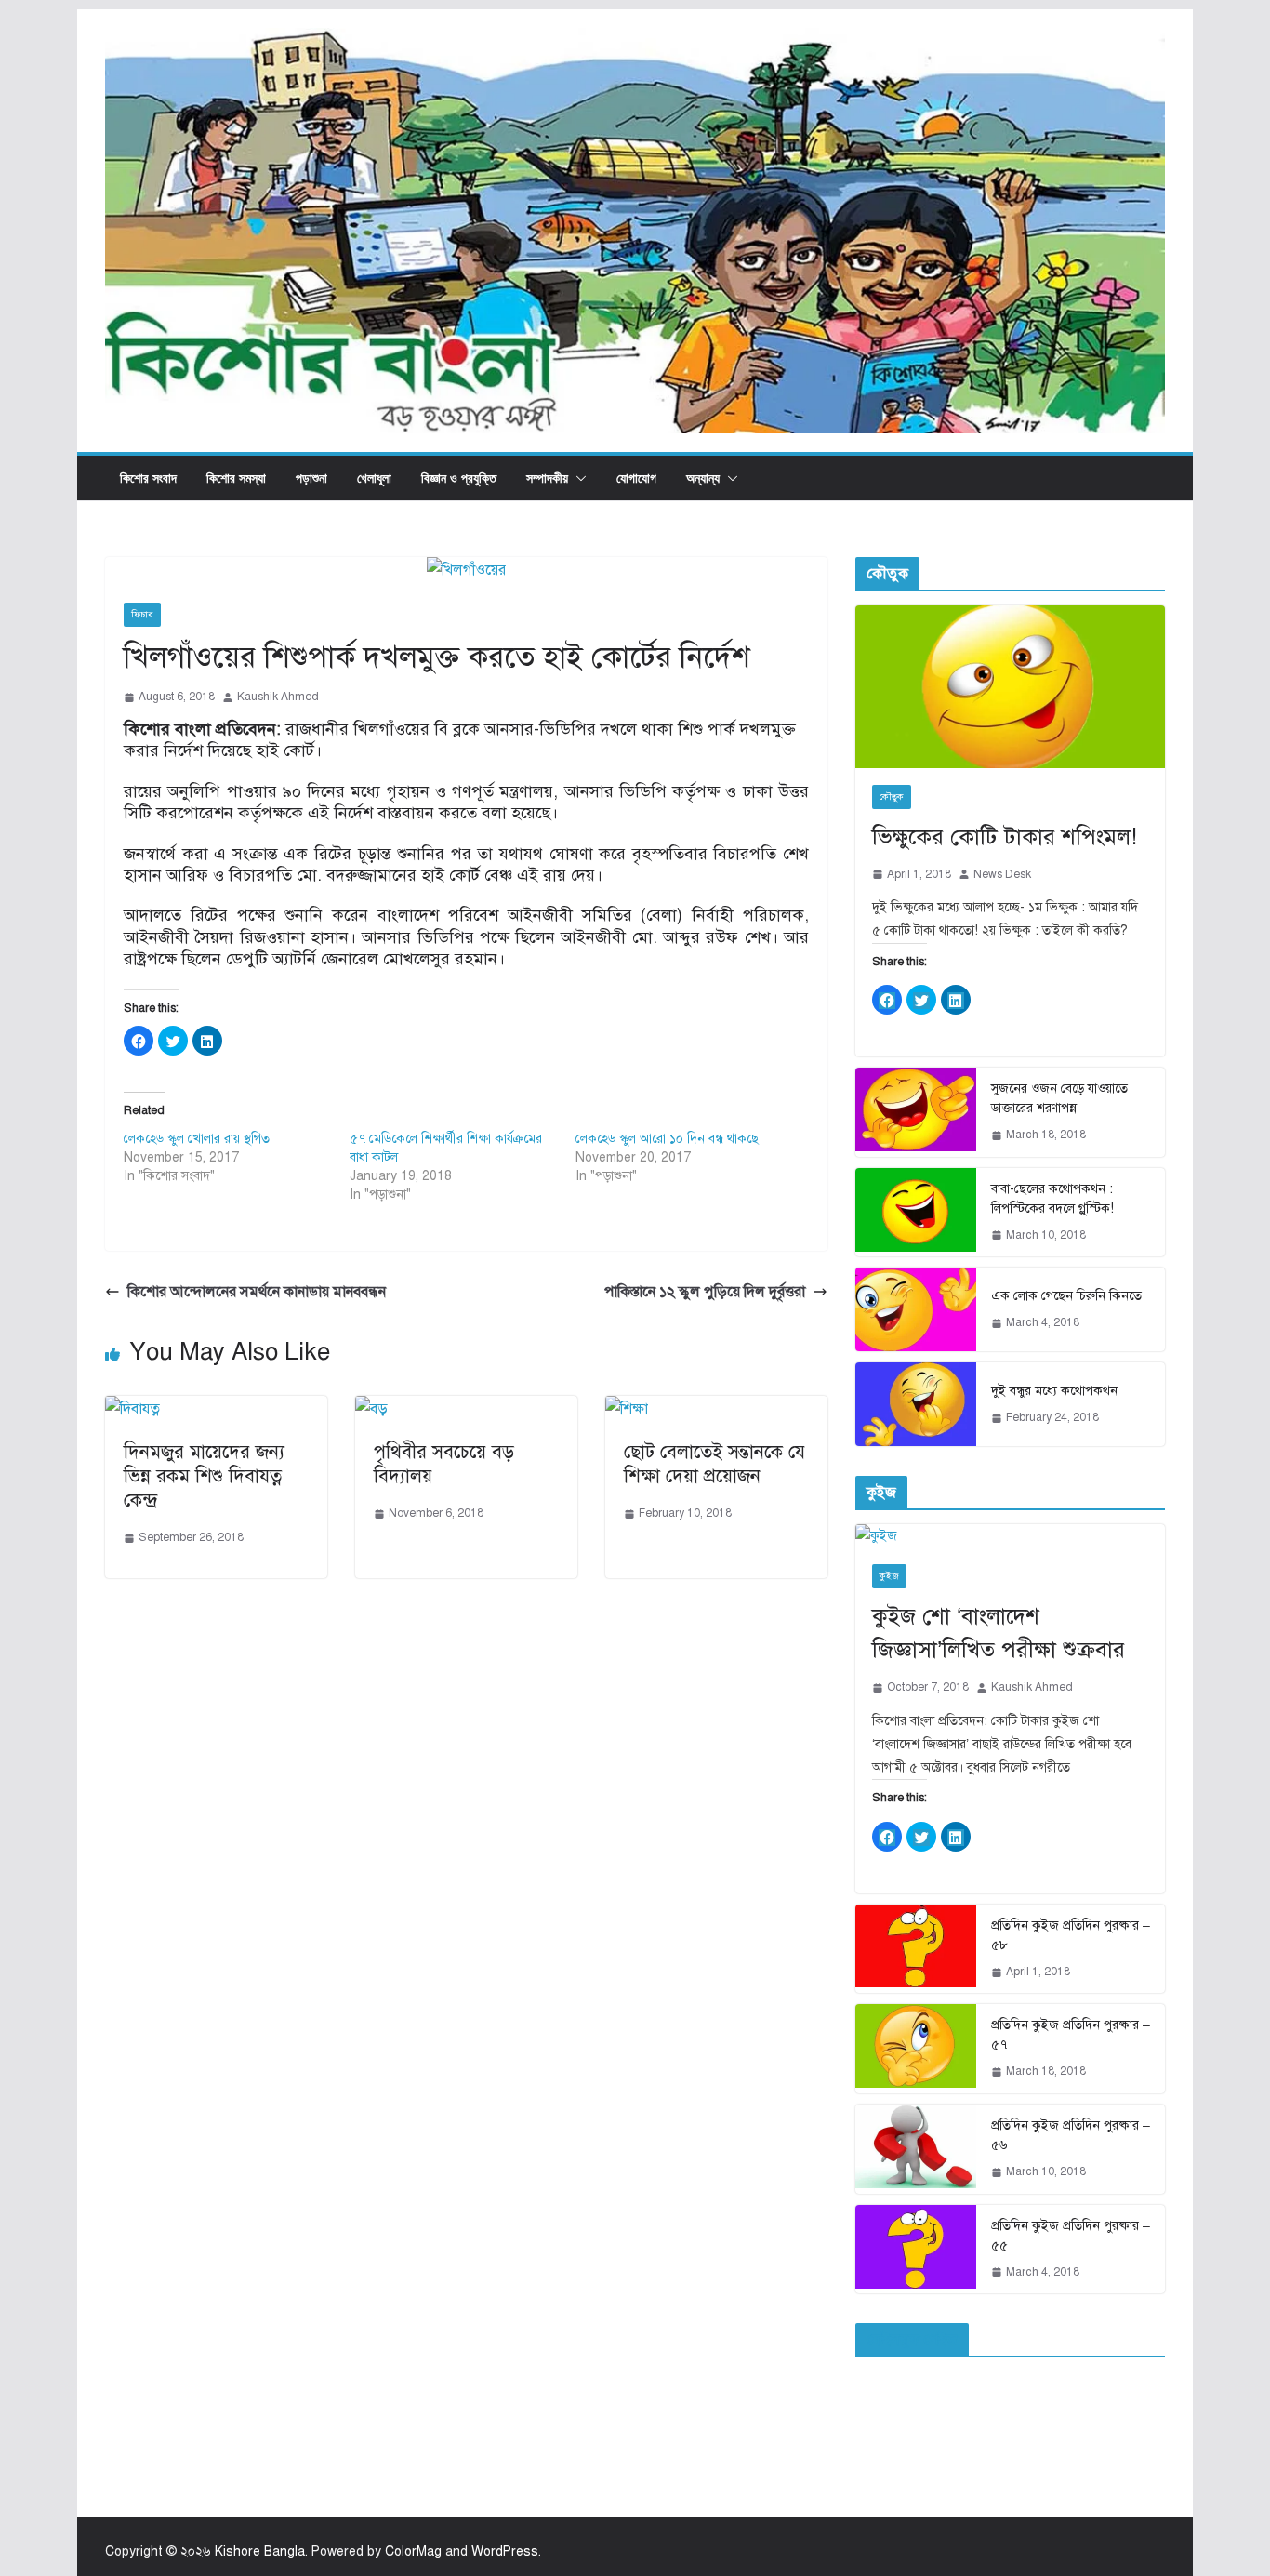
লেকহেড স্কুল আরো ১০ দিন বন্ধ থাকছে (667, 1139)
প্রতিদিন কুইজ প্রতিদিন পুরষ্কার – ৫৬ (1071, 2135)
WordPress (505, 2551)
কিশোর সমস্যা (236, 478)
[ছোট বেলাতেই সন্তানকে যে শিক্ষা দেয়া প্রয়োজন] (627, 1409)
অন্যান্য (703, 478)
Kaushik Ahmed (278, 697)
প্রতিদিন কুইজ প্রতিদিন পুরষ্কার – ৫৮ (1071, 1935)
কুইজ (889, 1576)
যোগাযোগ (636, 478)
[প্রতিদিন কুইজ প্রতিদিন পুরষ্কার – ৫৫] (916, 2250)
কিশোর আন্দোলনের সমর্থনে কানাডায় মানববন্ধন (257, 1292)
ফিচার (142, 614)
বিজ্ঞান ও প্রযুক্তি (459, 478)
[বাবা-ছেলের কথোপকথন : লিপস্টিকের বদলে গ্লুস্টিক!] (916, 1213)
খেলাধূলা (374, 478)
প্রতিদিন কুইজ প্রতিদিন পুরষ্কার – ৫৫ (1071, 2236)
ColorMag (413, 2551)
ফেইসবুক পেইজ (912, 2340)
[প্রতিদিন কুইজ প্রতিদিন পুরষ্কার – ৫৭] (916, 2049)
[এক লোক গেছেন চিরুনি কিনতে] (916, 1309)
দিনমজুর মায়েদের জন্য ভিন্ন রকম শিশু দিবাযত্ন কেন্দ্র (204, 1476)
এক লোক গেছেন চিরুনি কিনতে (1066, 1296)
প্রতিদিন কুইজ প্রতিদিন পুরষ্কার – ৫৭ (1071, 2035)
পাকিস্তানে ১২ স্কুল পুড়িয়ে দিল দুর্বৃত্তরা (705, 1292)
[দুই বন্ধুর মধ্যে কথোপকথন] (916, 1404)
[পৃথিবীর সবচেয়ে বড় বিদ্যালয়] (371, 1409)
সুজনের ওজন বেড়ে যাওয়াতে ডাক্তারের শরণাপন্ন (1059, 1098)
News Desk (1002, 874)
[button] (577, 478)
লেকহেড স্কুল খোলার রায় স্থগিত (197, 1139)
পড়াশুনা (311, 478)
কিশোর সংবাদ (148, 478)
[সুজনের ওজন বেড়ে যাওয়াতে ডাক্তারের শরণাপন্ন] (916, 1112)
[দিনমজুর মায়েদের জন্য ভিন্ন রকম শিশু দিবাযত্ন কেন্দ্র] (132, 1409)
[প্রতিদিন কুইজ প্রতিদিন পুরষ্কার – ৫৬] (916, 2149)
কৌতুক (892, 797)
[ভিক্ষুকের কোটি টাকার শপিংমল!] (1010, 687)
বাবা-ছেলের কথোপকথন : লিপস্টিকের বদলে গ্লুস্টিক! (1052, 1199)
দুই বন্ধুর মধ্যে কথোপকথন (1054, 1391)
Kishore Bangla (260, 2551)
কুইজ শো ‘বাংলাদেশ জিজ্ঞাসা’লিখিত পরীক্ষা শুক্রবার (999, 1633)
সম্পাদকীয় (547, 478)
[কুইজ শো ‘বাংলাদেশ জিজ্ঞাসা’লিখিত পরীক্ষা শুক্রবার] (1010, 1536)
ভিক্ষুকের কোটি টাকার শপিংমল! (1005, 837)
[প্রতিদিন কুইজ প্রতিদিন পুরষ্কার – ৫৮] (916, 1949)
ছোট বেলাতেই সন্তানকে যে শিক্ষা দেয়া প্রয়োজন (714, 1464)
